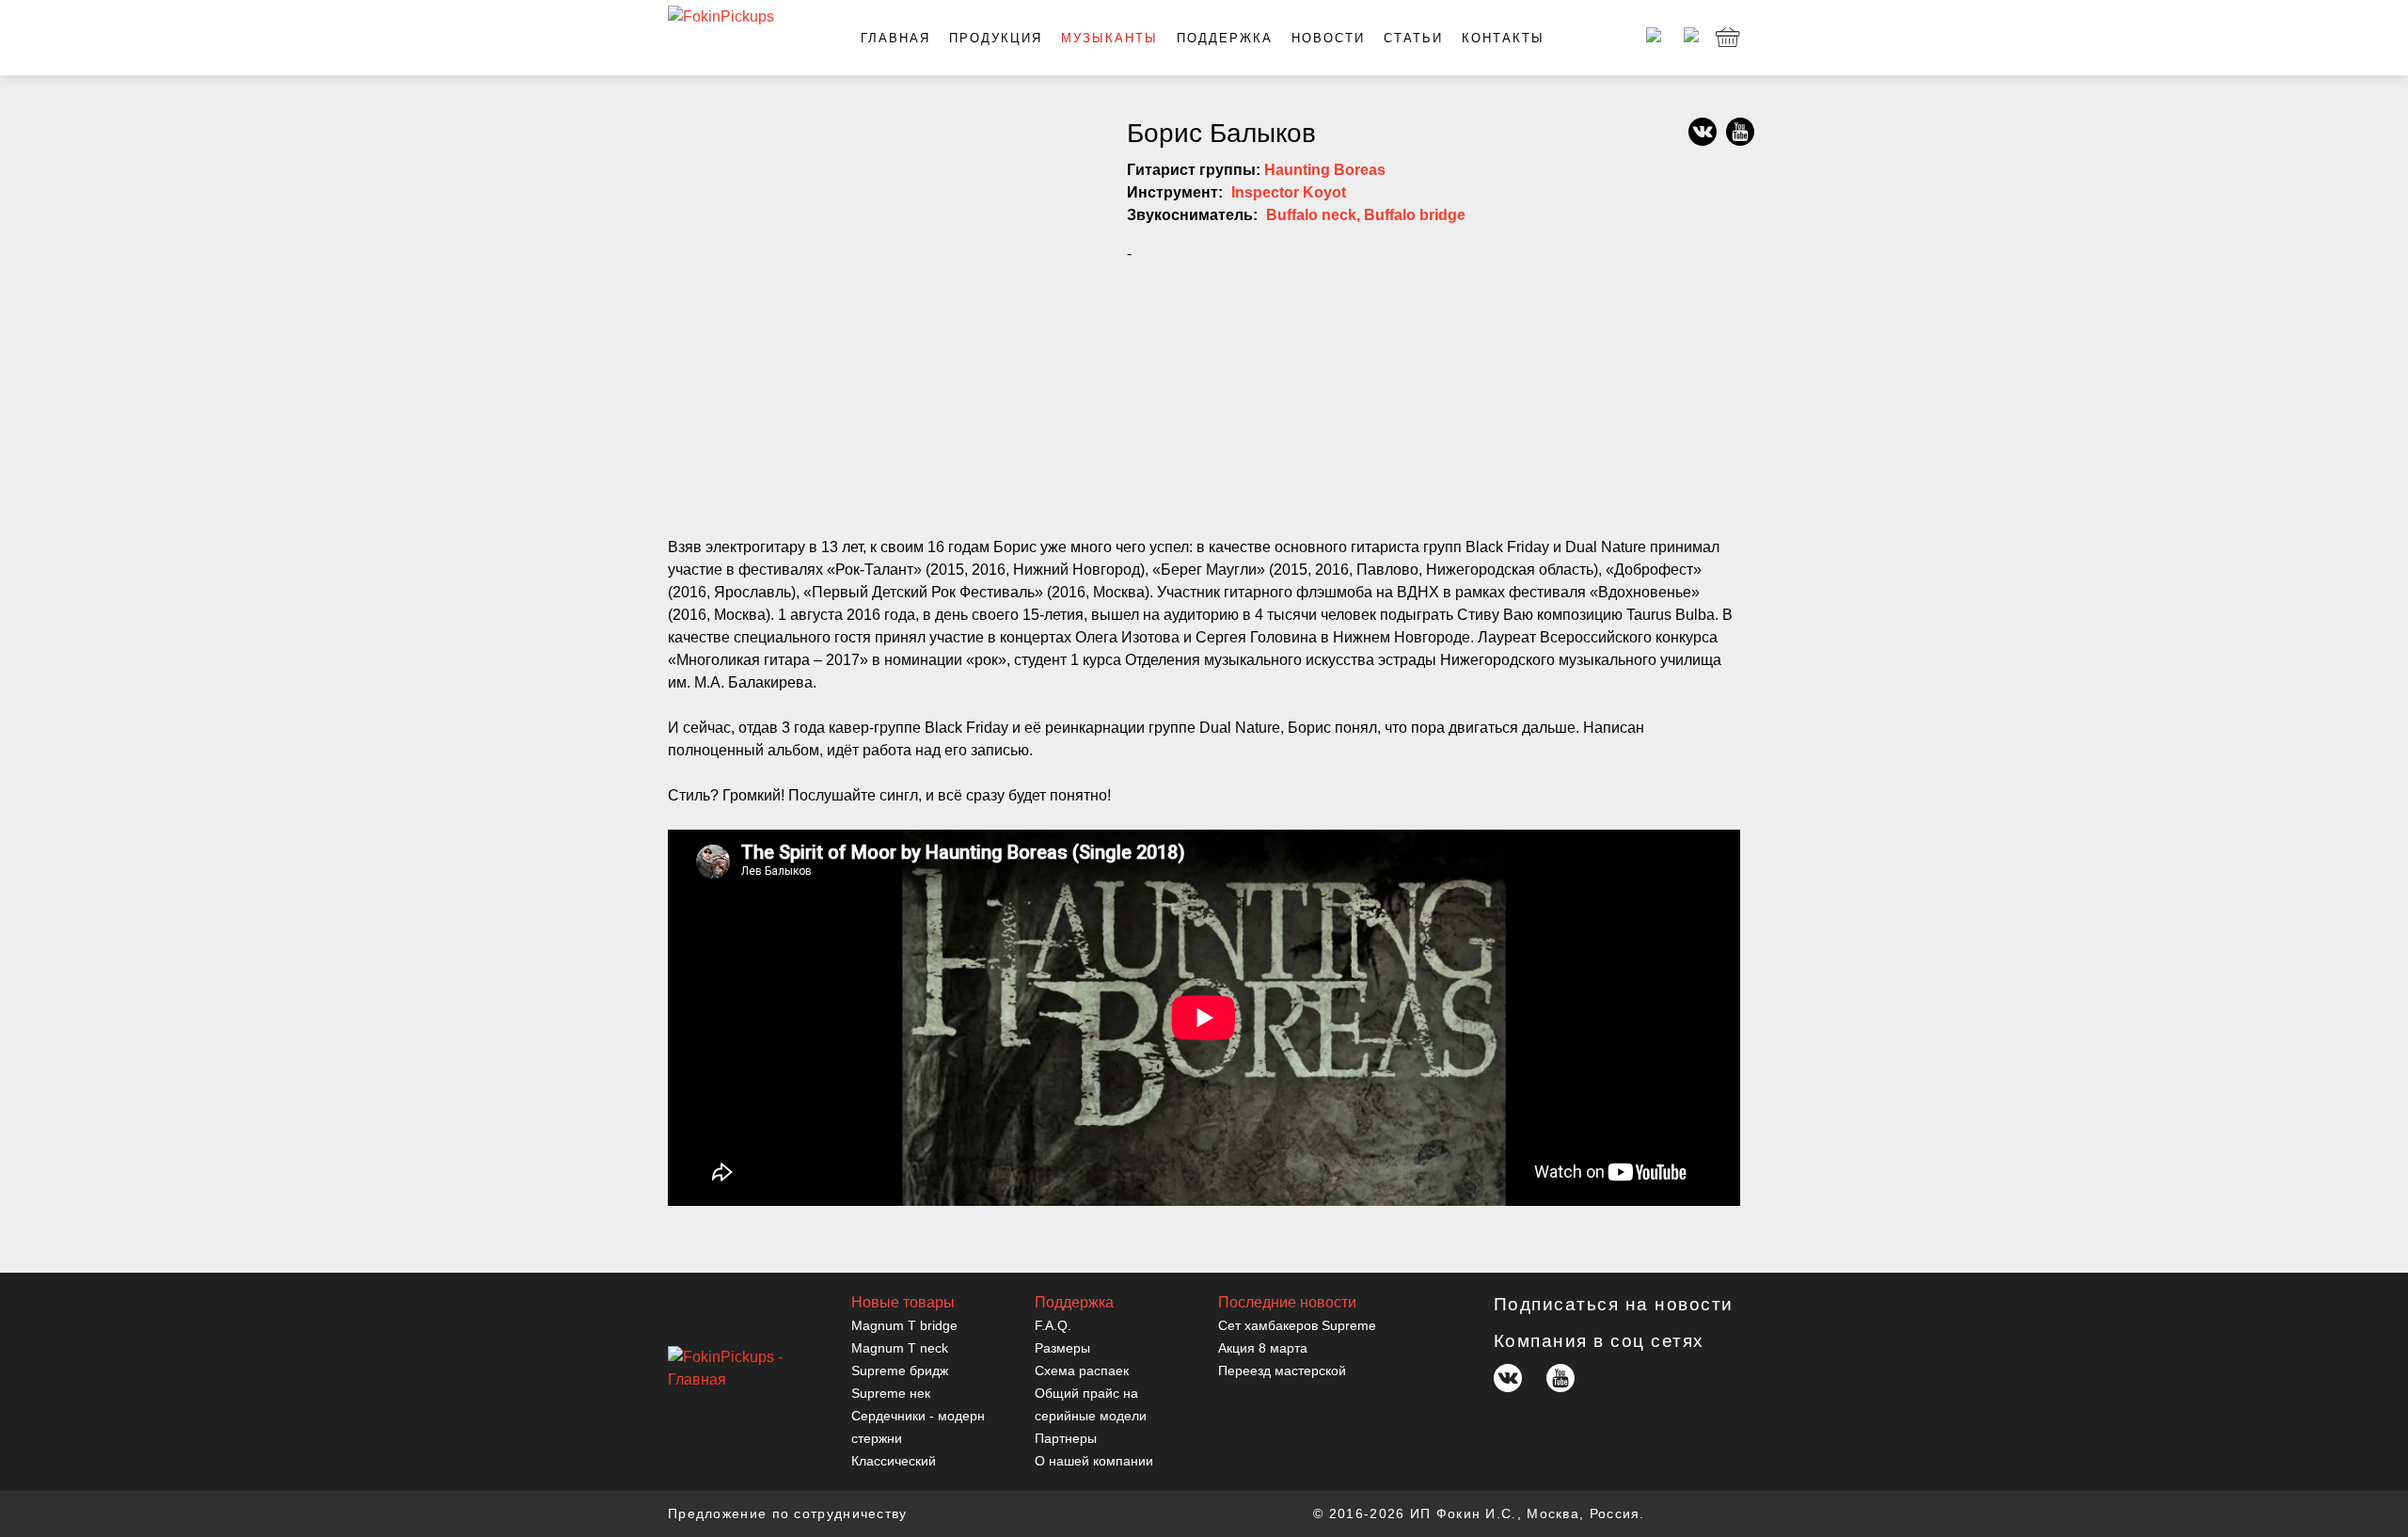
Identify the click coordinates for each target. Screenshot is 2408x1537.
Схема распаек (1082, 1371)
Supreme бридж (900, 1371)
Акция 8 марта (1263, 1348)
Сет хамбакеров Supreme (1297, 1325)
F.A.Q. (1053, 1325)
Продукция (996, 38)
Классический (894, 1461)
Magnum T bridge (904, 1325)
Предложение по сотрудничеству (788, 1513)
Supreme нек (891, 1393)
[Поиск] (1688, 38)
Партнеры (1066, 1438)
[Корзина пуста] (1728, 38)
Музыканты (1109, 38)
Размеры (1062, 1348)
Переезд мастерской (1282, 1371)
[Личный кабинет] (1651, 38)
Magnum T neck (900, 1348)
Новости (1328, 38)
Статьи (1413, 38)
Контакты (1503, 38)
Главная (895, 38)
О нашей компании (1094, 1461)
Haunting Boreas (1325, 170)
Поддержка (1225, 38)
